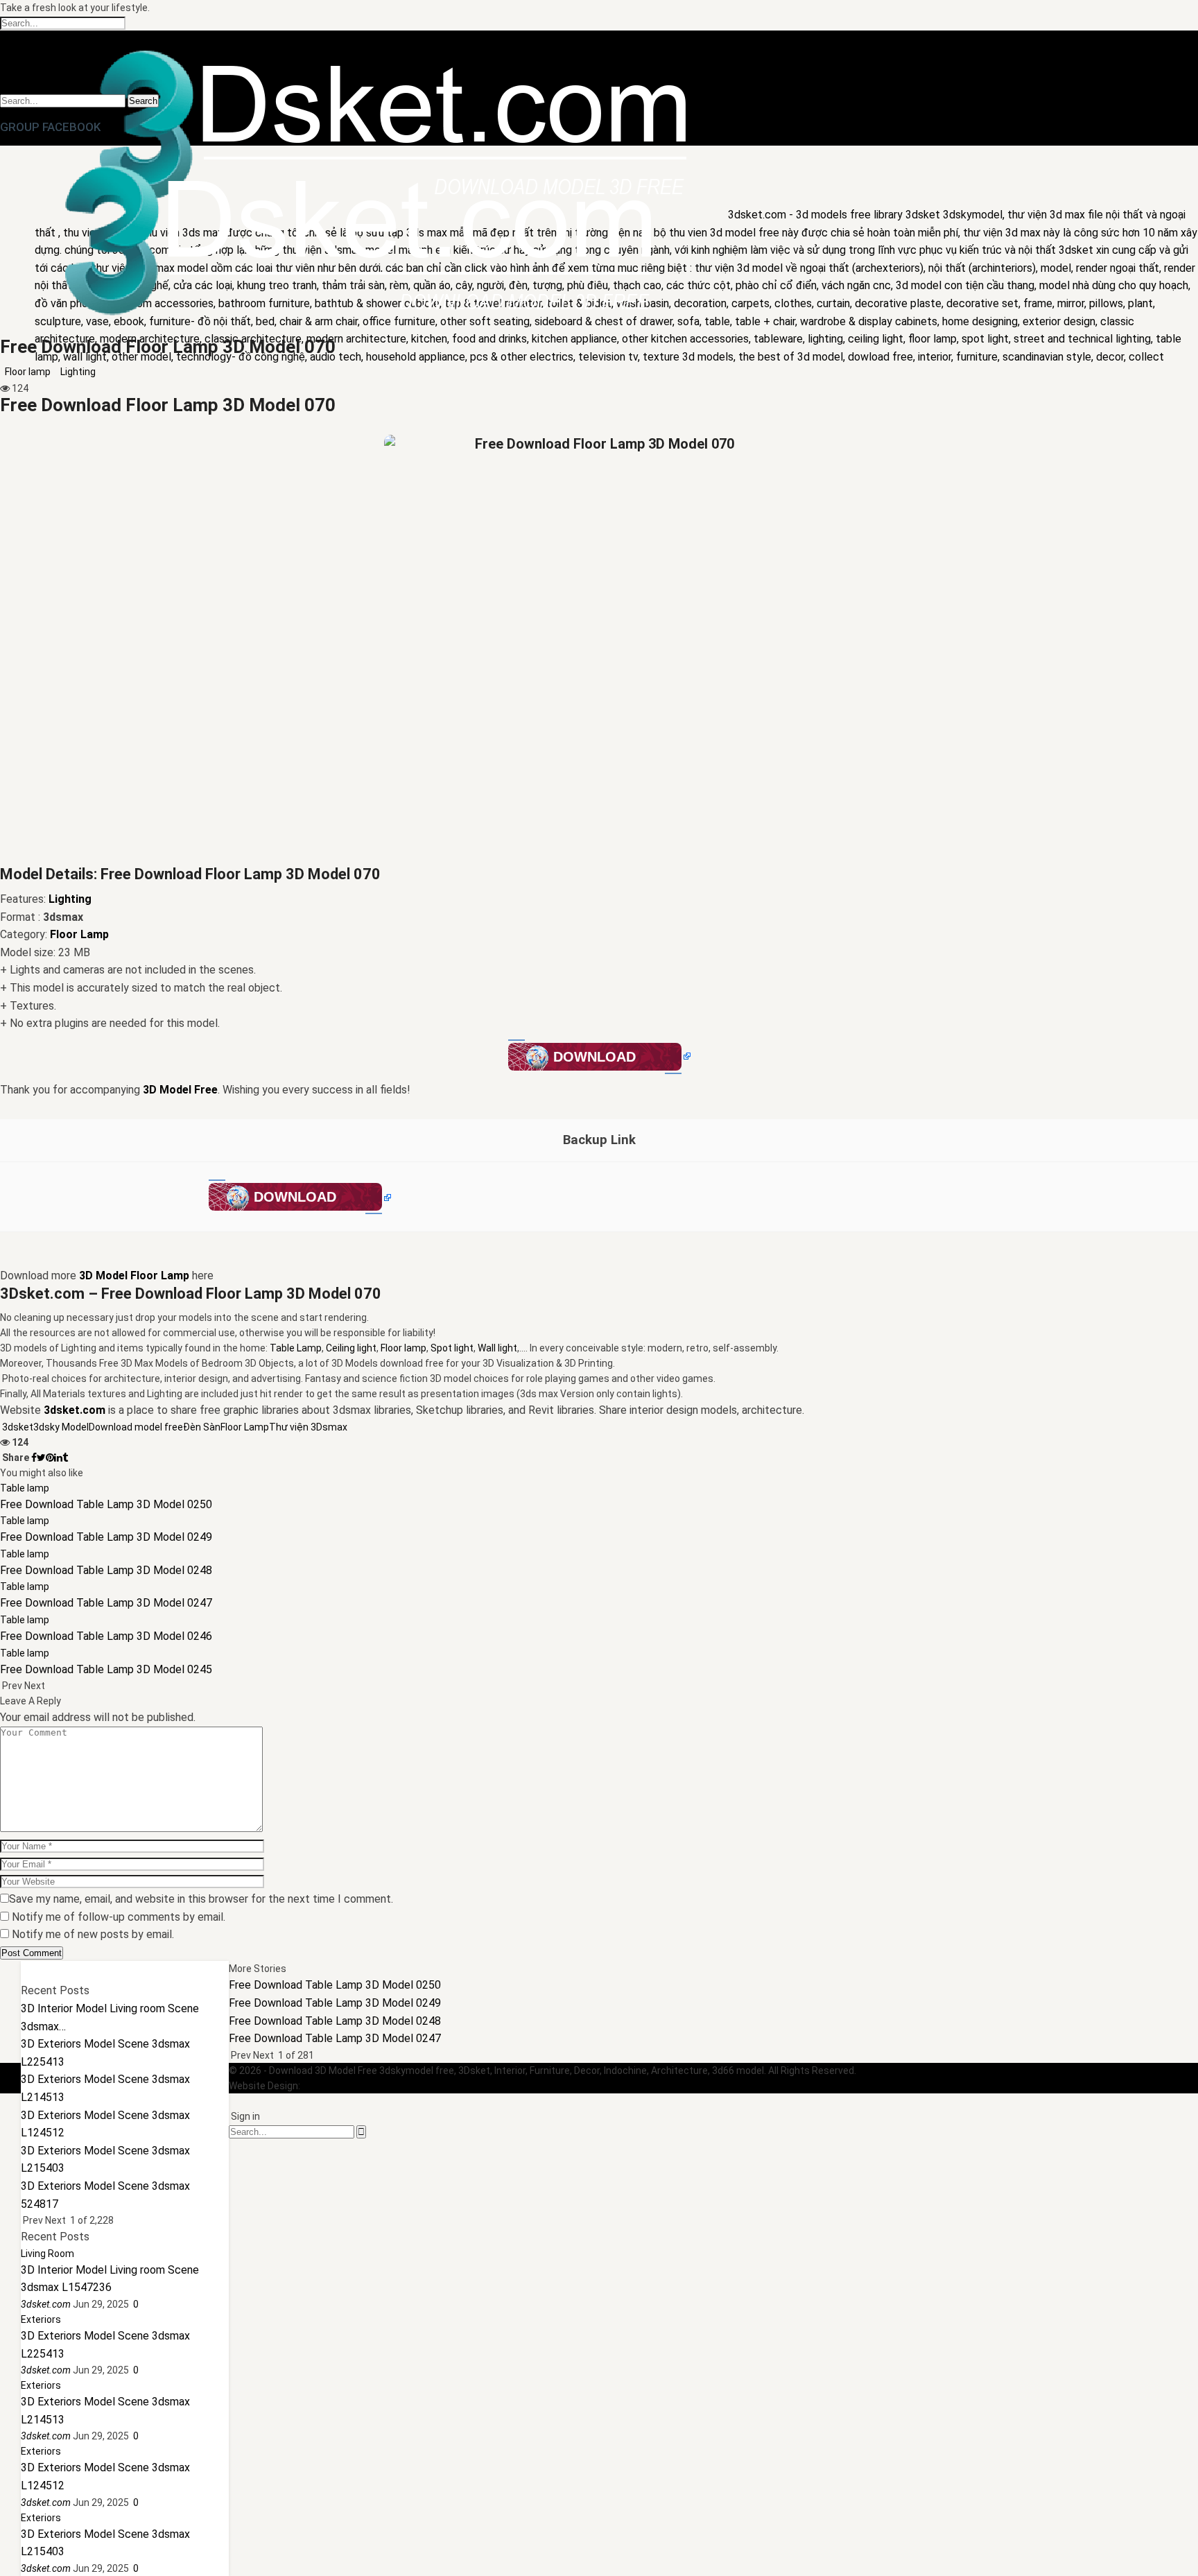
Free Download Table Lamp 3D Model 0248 (335, 2021)
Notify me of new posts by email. (93, 1934)
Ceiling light (351, 1348)
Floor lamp (28, 372)
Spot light (452, 1348)
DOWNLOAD (594, 1057)
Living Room (47, 2254)
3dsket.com (329, 2086)
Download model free (136, 1427)
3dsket (18, 1427)
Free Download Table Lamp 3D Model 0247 (335, 2038)
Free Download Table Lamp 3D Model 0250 (335, 1985)
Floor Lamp (245, 1427)
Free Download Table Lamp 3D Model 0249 (335, 2003)
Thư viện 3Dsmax (308, 1427)
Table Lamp (296, 1348)
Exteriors (41, 2319)
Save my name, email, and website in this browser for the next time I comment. (201, 1899)
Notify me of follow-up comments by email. (119, 1917)
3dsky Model (61, 1427)
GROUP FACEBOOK (50, 127)
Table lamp (25, 1488)
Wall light (497, 1348)
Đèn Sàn (202, 1427)
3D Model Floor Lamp (134, 1276)
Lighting (78, 372)
